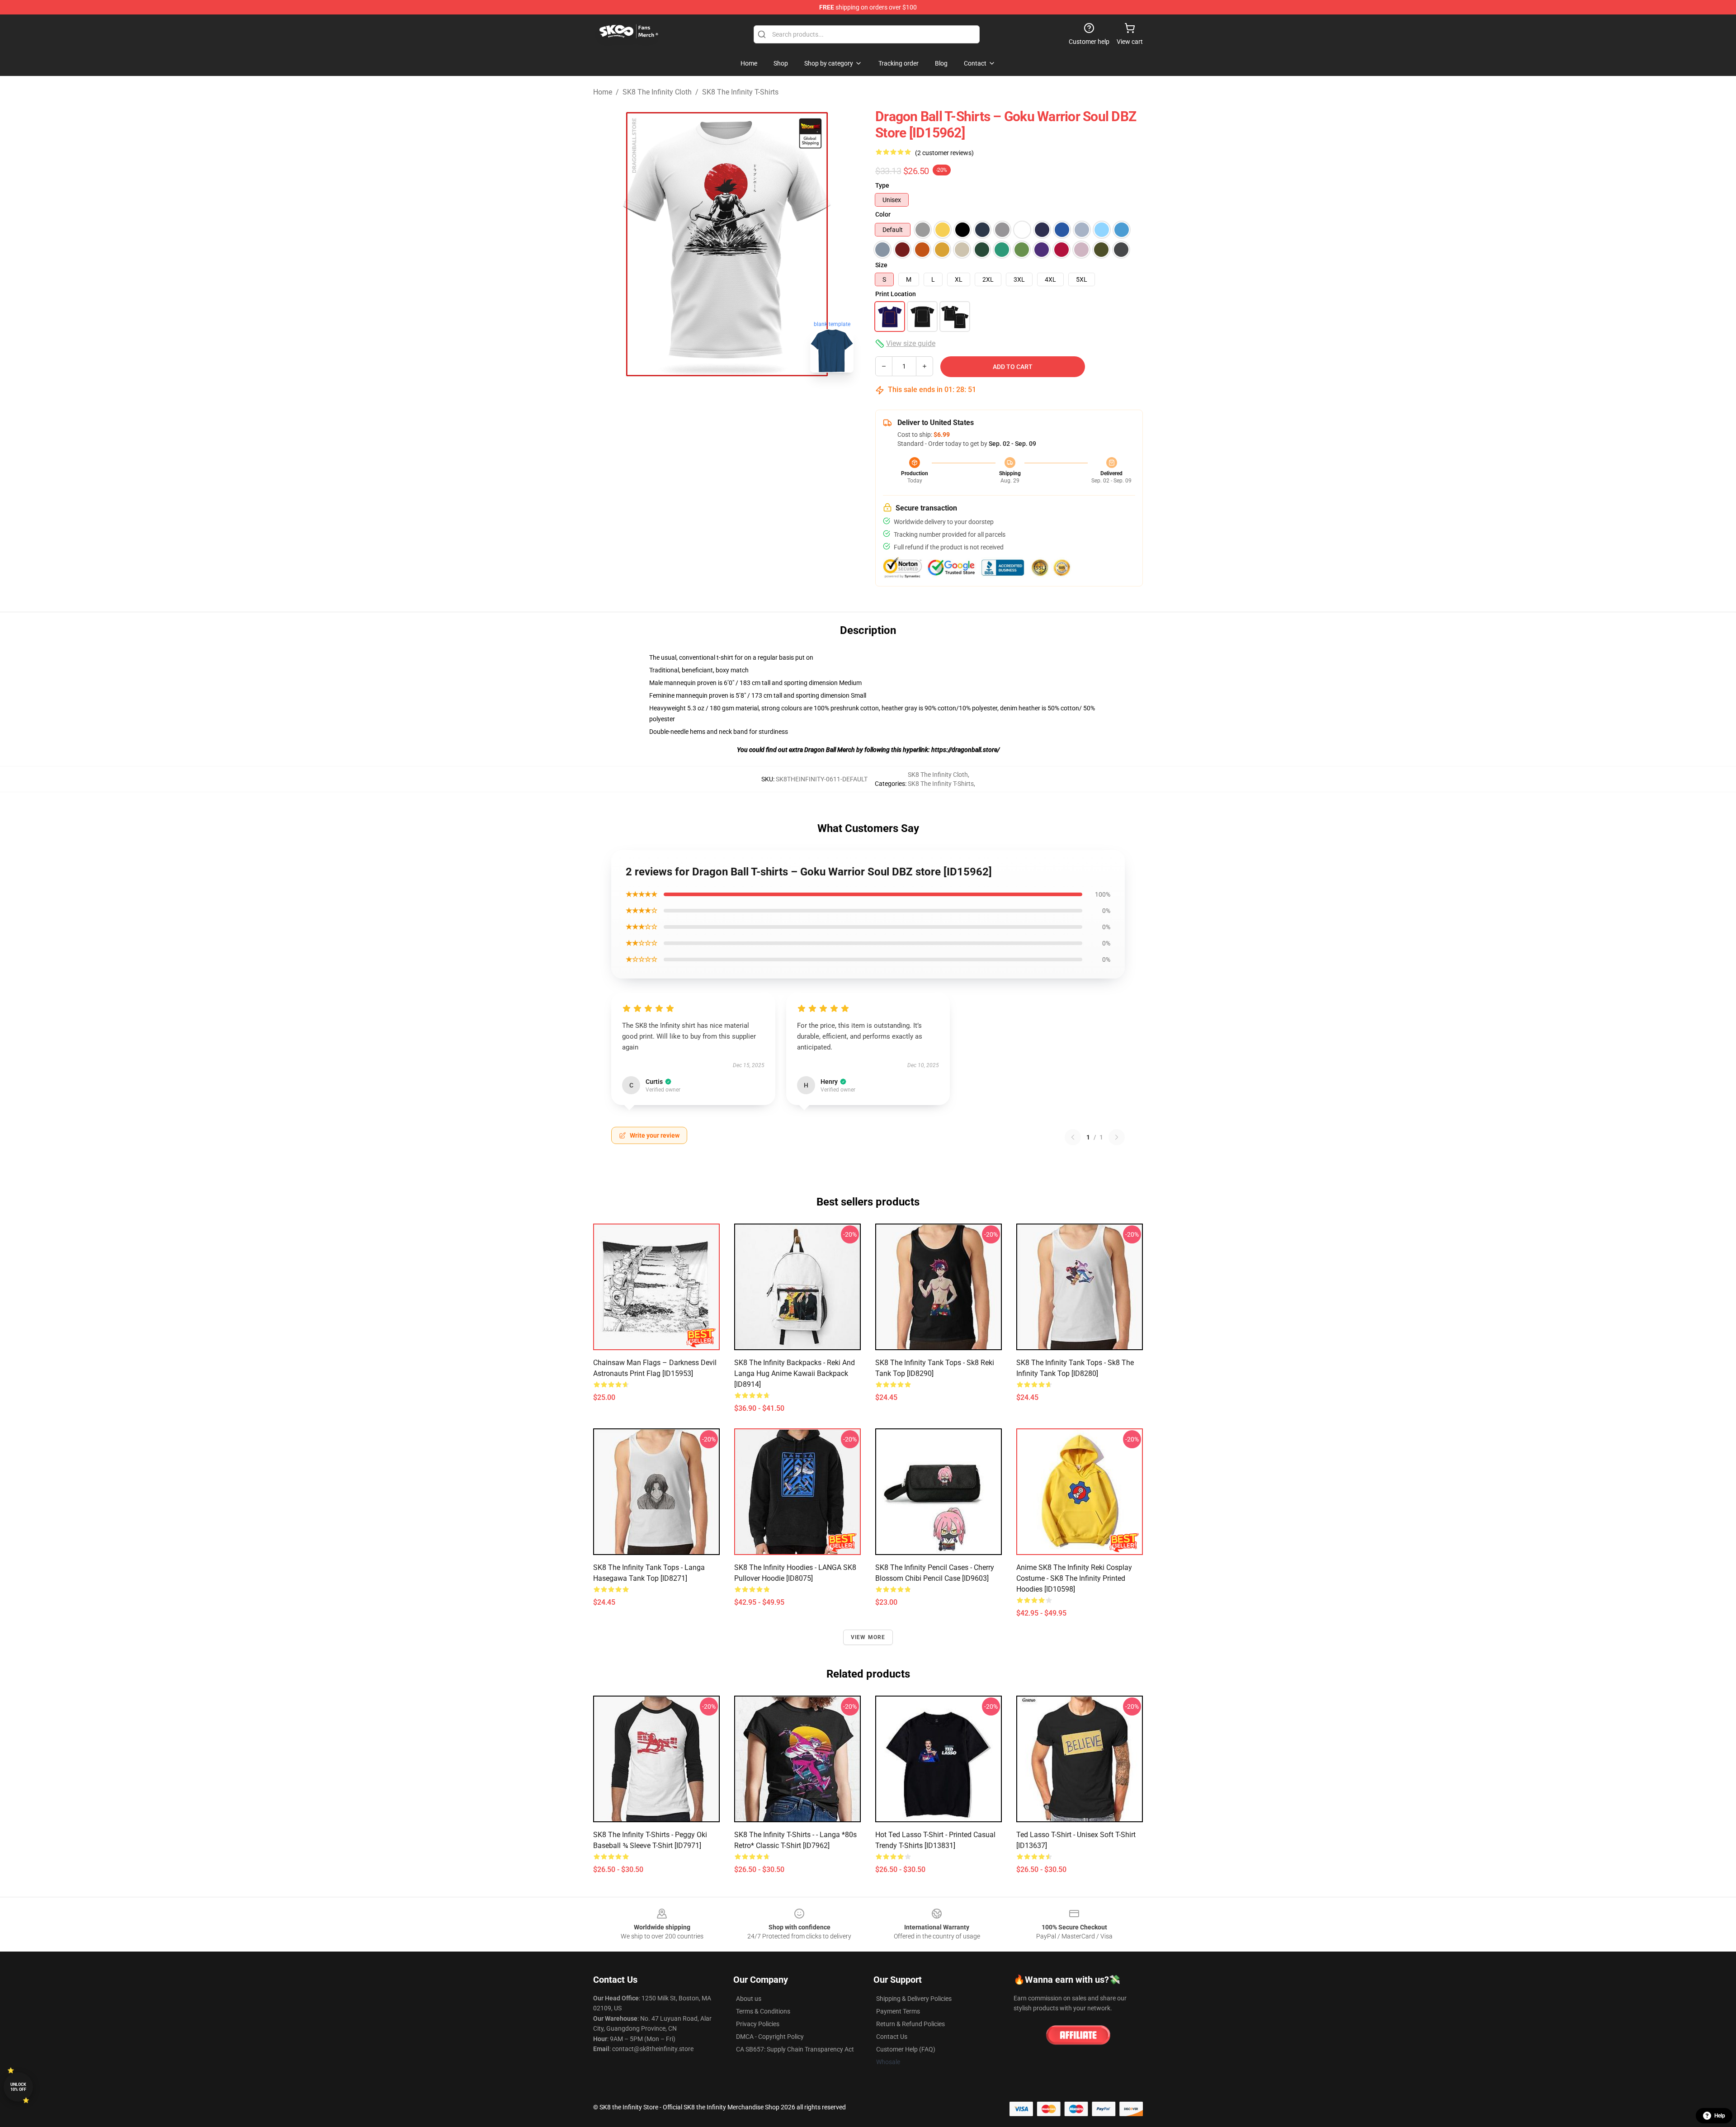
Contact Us (892, 2037)
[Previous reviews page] (1073, 1137)
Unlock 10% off (18, 2087)
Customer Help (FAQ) (906, 2049)
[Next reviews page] (1117, 1137)
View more (868, 1637)
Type (882, 185)
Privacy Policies (758, 2024)
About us (749, 1999)
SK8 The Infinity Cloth (657, 92)
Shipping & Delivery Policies (914, 1999)
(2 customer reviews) (944, 153)
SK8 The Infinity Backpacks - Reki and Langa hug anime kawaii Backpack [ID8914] (795, 1373)
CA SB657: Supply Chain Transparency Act (795, 2049)
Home (603, 92)
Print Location (896, 294)
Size (881, 265)
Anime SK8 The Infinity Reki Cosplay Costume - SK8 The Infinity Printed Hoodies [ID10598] (1074, 1578)
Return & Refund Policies (910, 2024)
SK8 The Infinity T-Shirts (740, 92)
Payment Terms (898, 2011)
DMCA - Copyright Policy (770, 2037)
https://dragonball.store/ (965, 750)
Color (883, 214)
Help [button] (1720, 2116)
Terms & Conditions (763, 2011)
